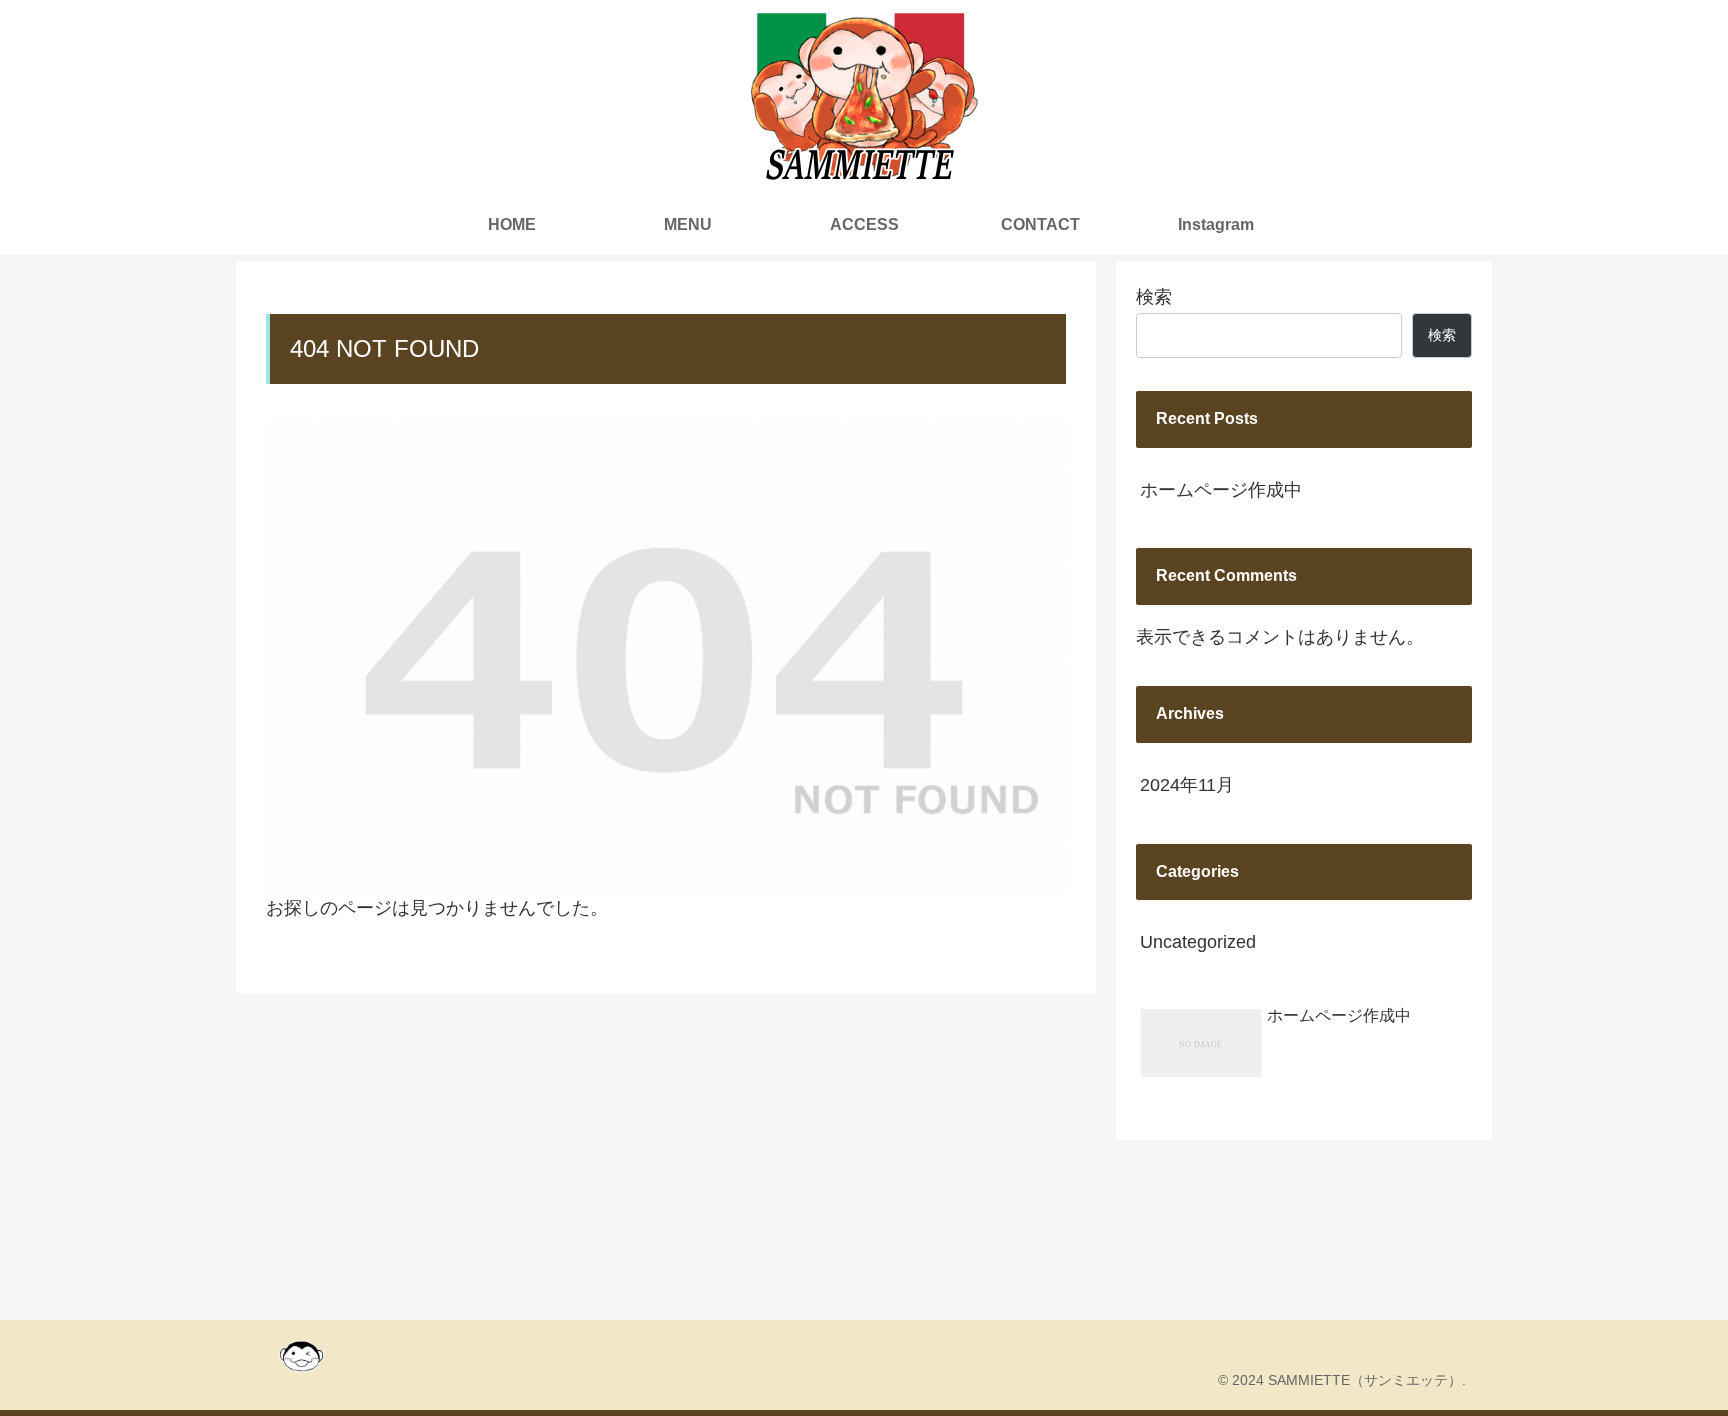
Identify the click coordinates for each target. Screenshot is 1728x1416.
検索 (1154, 297)
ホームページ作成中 (1221, 490)
